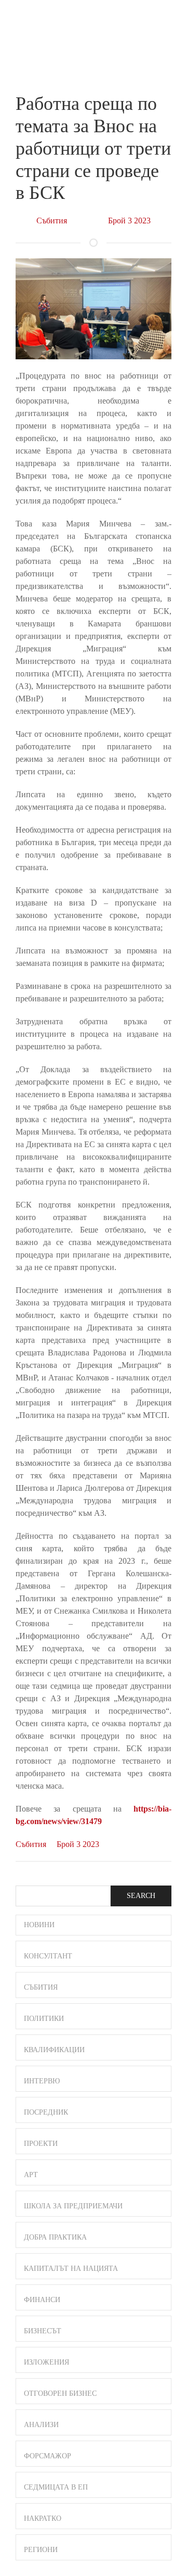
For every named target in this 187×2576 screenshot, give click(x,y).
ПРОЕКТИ (41, 2144)
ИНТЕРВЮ (42, 2081)
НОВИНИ (39, 1925)
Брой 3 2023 (129, 221)
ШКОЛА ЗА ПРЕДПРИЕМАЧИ (73, 2206)
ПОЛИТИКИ (44, 2019)
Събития (52, 221)
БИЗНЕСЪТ (43, 2331)
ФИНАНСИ (42, 2300)
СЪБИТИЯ (41, 1987)
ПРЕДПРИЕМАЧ (36, 28)
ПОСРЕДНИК (46, 2112)
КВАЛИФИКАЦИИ (54, 2050)
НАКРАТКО (43, 2518)
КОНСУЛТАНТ (48, 1956)
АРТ (31, 2175)
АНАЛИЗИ (41, 2425)
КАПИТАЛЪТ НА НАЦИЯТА (71, 2269)
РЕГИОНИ (41, 2550)
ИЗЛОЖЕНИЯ (46, 2362)
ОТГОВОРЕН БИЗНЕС (60, 2393)
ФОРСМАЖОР (48, 2456)
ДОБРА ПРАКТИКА (55, 2237)
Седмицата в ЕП (56, 2487)
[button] (167, 20)
